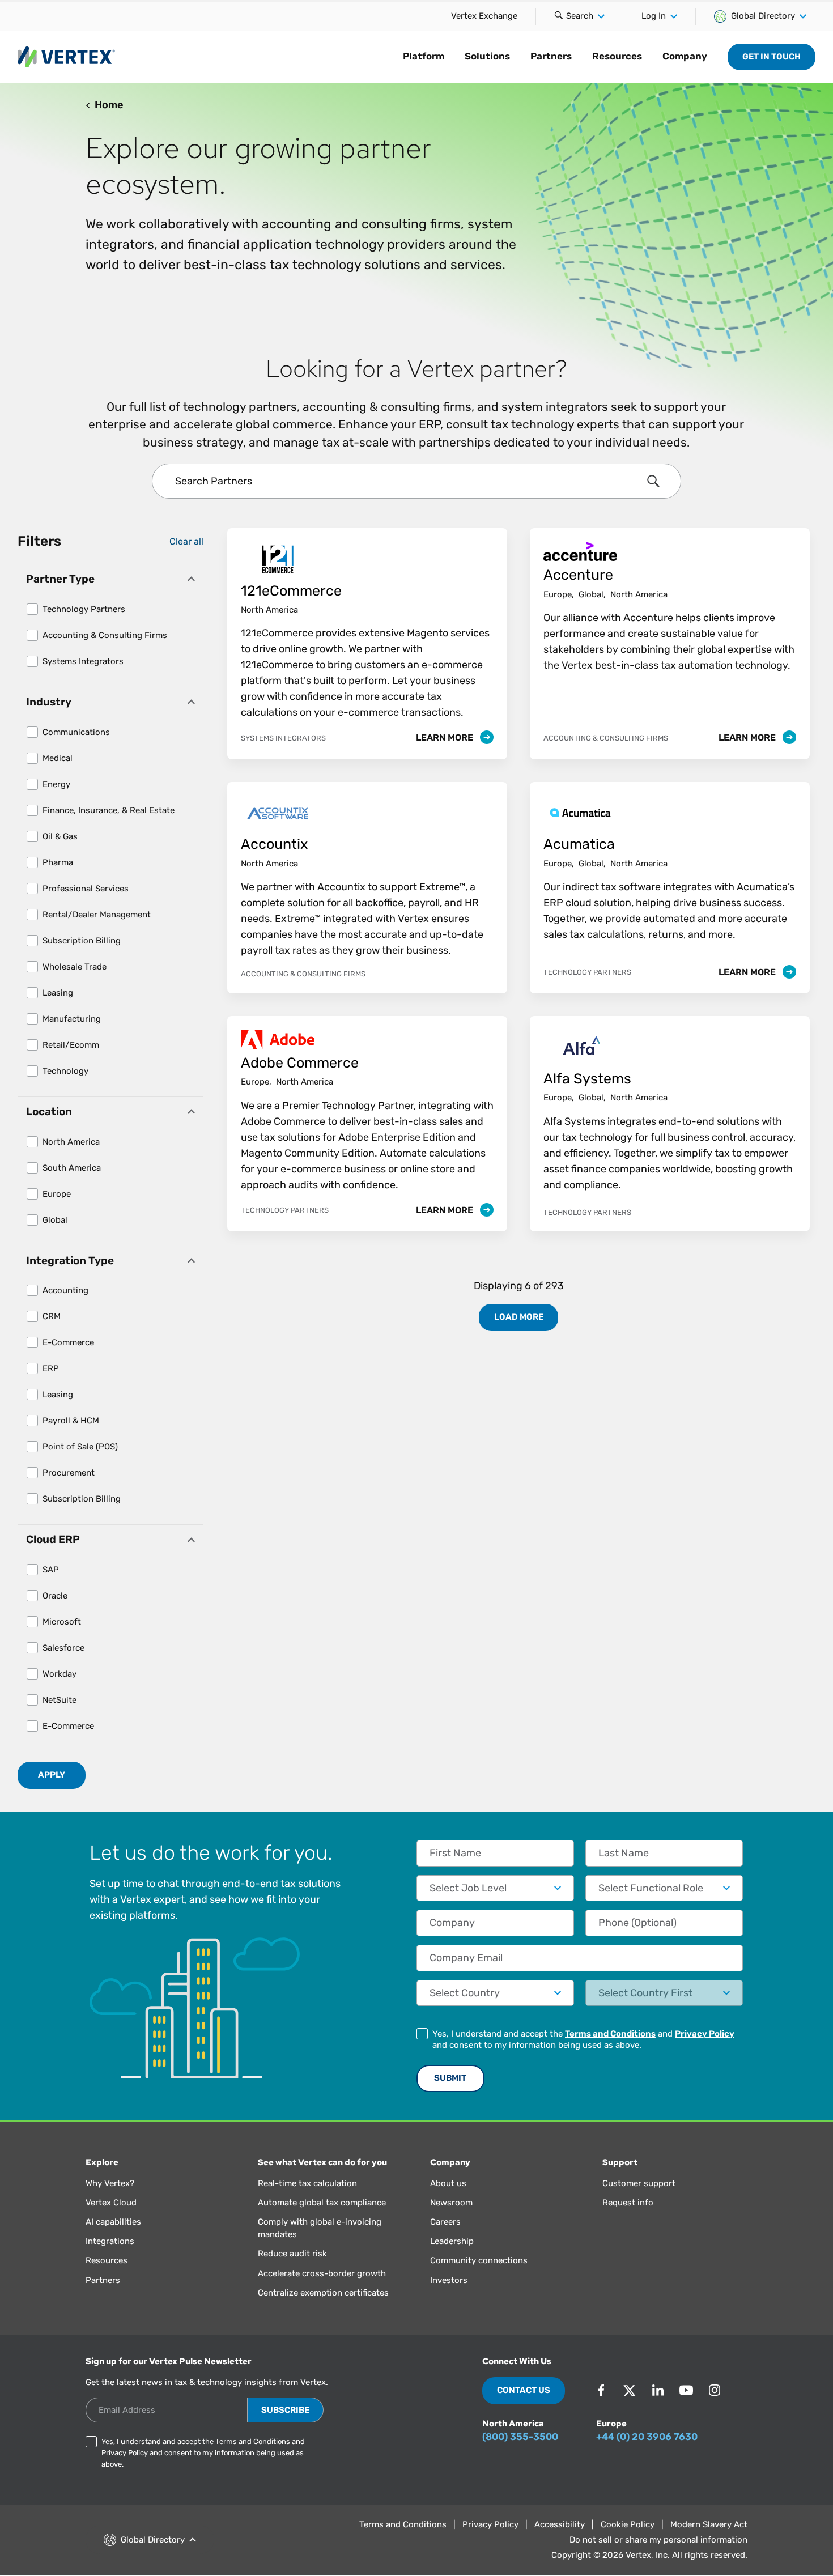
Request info (628, 2203)
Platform (424, 56)
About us (448, 2183)
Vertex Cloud (111, 2203)
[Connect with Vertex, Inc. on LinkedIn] (658, 2390)
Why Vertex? (110, 2183)
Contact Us (524, 2390)
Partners (551, 56)
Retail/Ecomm (71, 1045)
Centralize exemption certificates (323, 2293)
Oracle (55, 1596)
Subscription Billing (82, 941)
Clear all (186, 541)
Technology (65, 1071)
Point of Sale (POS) (80, 1447)
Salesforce (63, 1648)
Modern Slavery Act (709, 2524)
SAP (51, 1570)
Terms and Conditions (610, 2034)
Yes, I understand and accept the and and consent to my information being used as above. (583, 2039)
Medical (58, 758)
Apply (52, 1775)
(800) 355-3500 (520, 2437)
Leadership (452, 2241)
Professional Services (86, 889)
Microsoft (62, 1622)
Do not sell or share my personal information (658, 2540)
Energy (56, 784)
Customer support (639, 2183)
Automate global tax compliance (322, 2203)
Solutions (487, 56)
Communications (76, 732)
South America (72, 1168)
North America (71, 1142)
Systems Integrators (83, 661)
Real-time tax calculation (307, 2183)
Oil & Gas (60, 836)
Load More (519, 1317)
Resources (617, 56)
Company (685, 56)
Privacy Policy (705, 2034)
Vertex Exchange (484, 16)
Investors (449, 2280)
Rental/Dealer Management (97, 915)
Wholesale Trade (75, 967)
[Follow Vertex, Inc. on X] (630, 2390)
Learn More (446, 737)
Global (55, 1220)
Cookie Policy (628, 2524)
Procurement (69, 1473)
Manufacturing (72, 1019)
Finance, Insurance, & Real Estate (109, 810)
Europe (57, 1194)
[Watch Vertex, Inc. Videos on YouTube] (686, 2390)
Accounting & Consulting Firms (105, 635)
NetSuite (59, 1700)
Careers (445, 2222)
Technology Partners (84, 609)
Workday (59, 1674)
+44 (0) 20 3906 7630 (647, 2437)
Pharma (58, 862)
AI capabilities (113, 2222)
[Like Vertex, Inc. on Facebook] (601, 2390)
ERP (51, 1368)
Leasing (58, 993)
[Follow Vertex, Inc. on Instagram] (715, 2390)
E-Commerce (68, 1342)
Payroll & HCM (71, 1421)
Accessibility (560, 2524)
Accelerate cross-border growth (322, 2273)
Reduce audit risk (292, 2254)
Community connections (479, 2260)
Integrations (110, 2241)
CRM (52, 1316)
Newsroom (451, 2203)
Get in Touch (772, 57)
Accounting (65, 1290)
